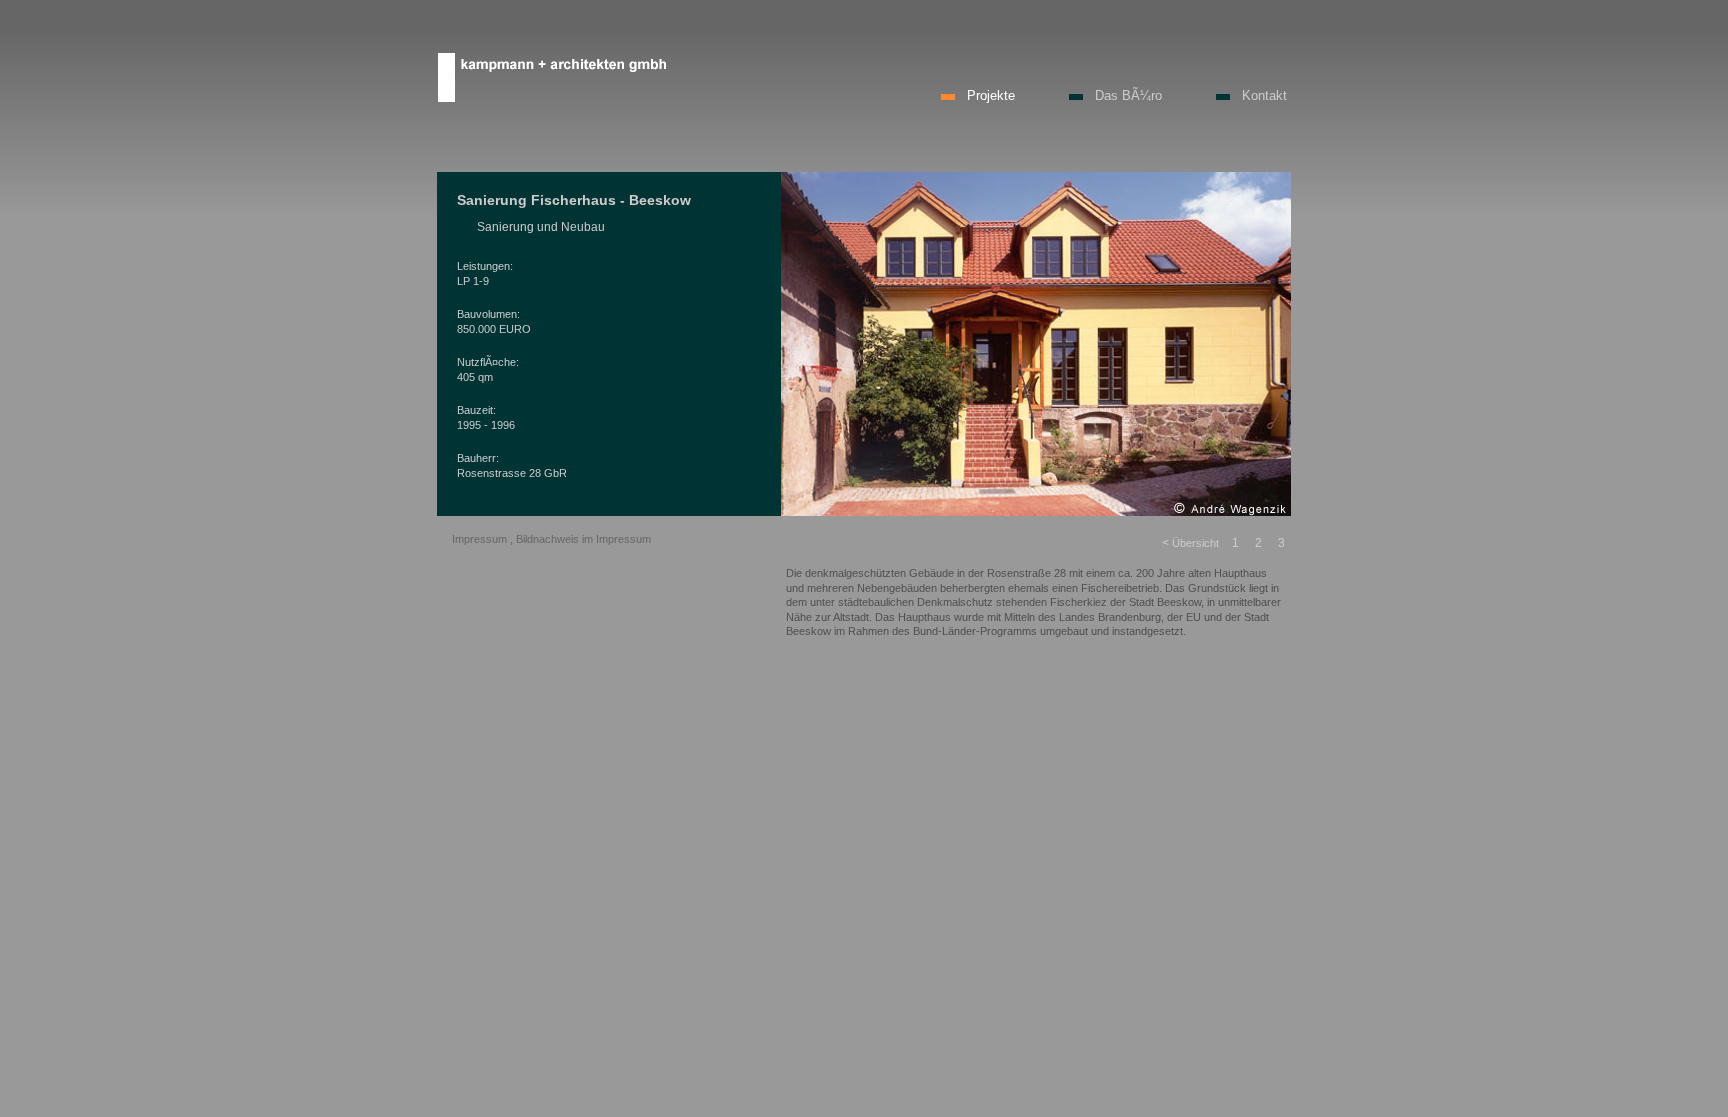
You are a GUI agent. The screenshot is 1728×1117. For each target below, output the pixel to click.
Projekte (991, 95)
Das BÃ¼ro (1128, 95)
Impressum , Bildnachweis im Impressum (551, 539)
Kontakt (1264, 95)
